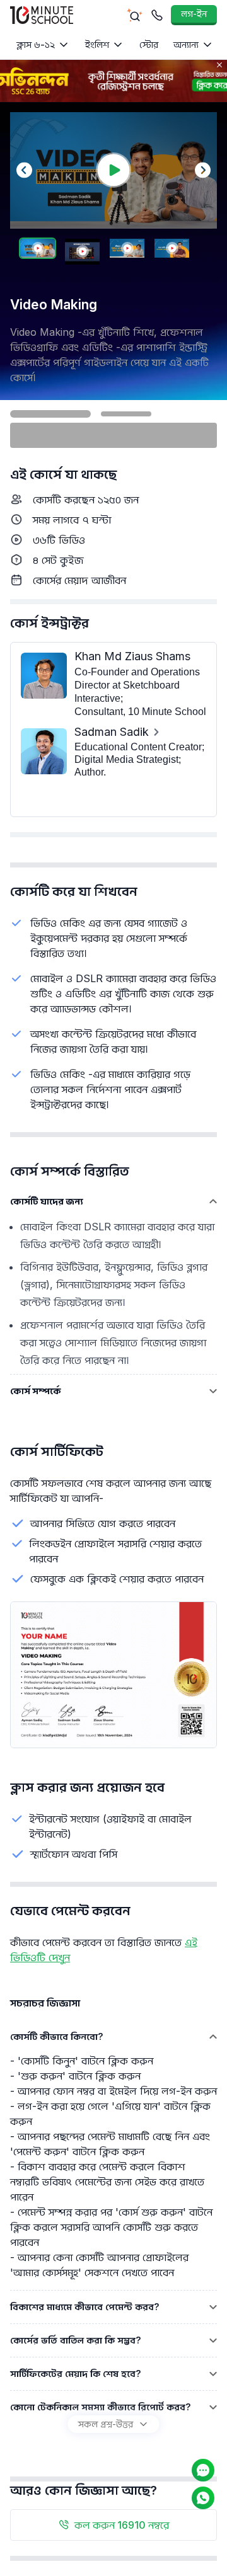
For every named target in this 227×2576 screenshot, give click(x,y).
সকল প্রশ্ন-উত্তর (106, 2424)
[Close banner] (219, 65)
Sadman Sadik (112, 732)
